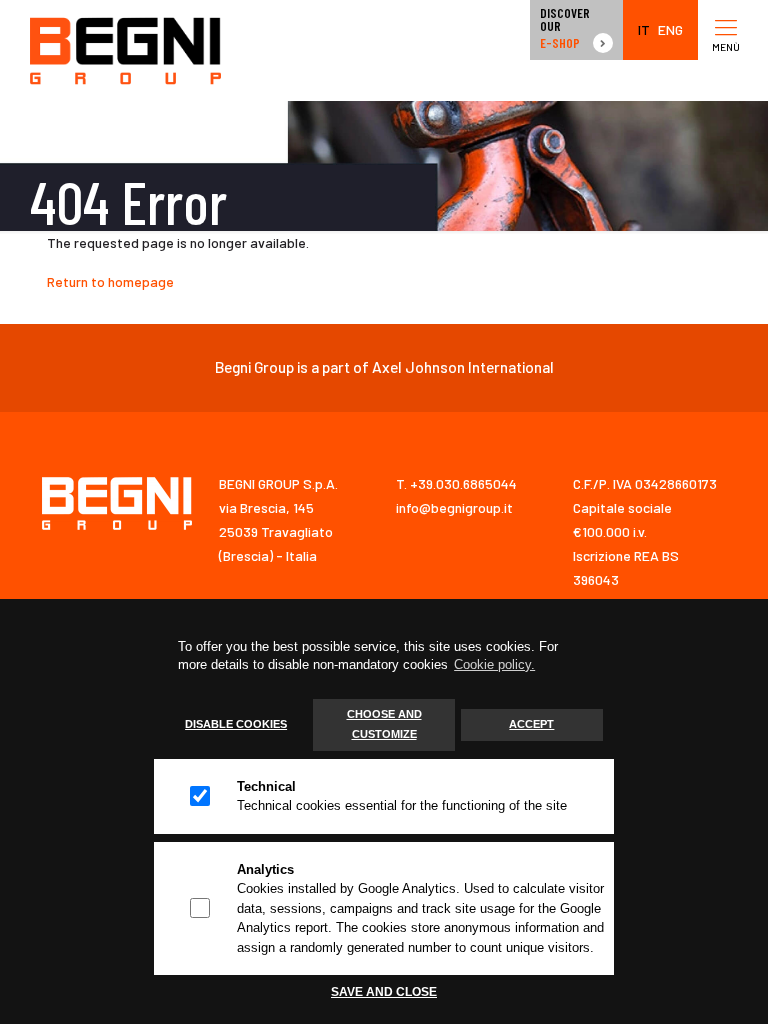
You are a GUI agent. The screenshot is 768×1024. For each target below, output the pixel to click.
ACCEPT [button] (531, 724)
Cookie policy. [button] (494, 664)
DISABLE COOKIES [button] (236, 724)
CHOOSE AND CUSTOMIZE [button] (384, 724)
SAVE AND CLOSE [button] (384, 991)
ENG (670, 30)
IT (644, 30)
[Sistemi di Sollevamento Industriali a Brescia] (125, 50)
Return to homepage (110, 281)
